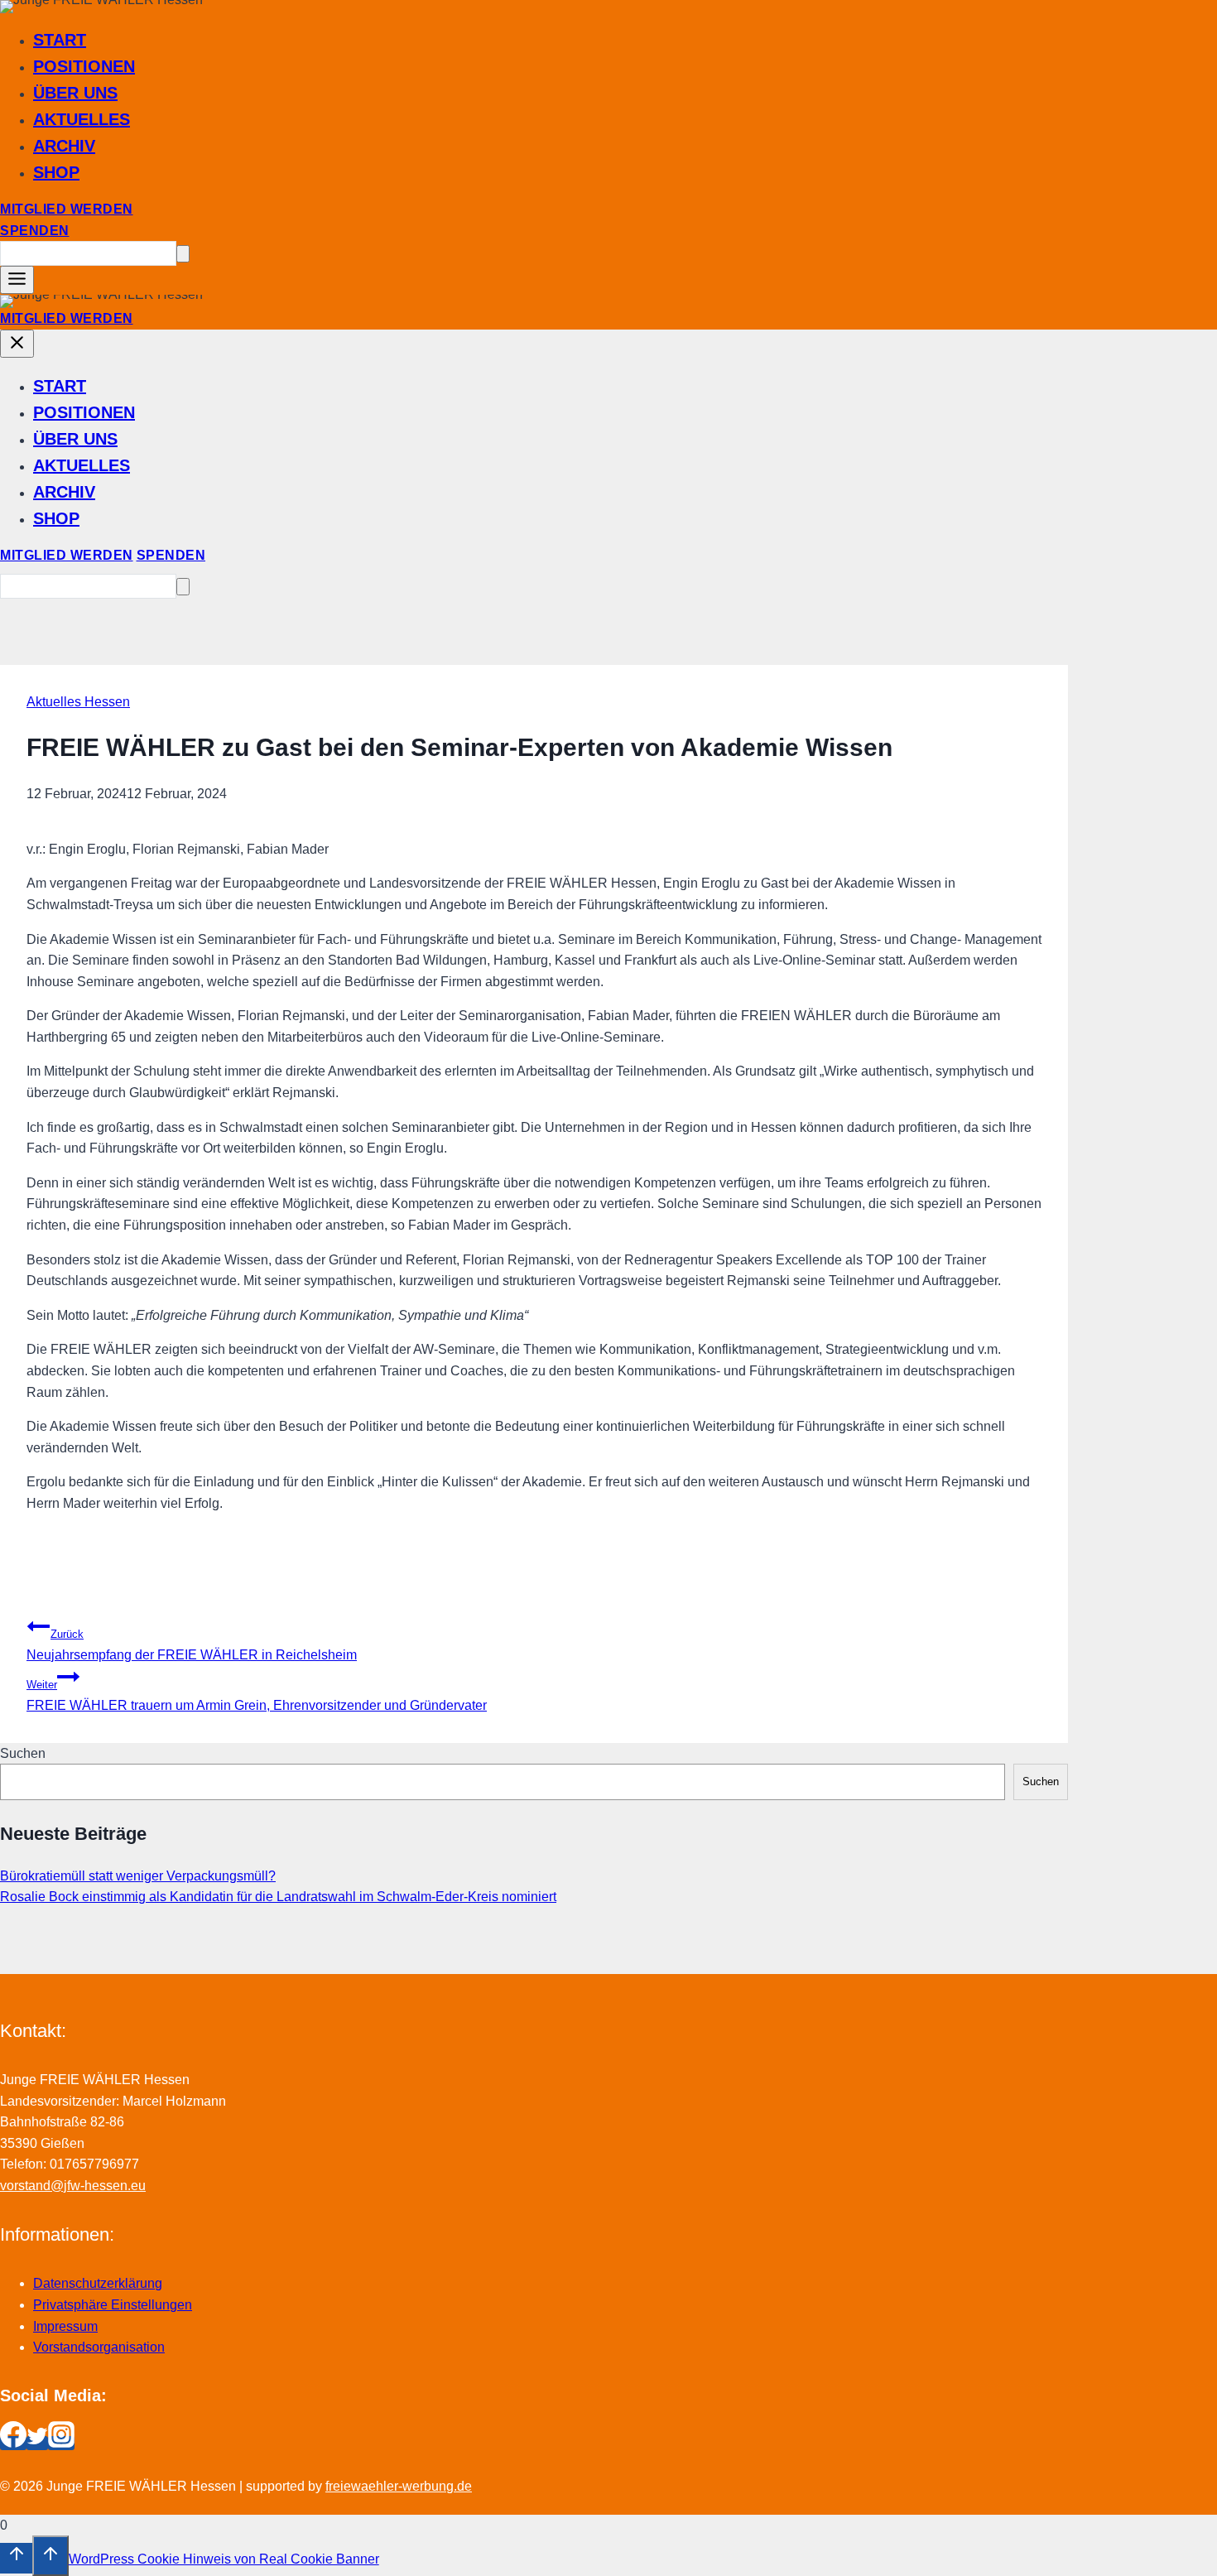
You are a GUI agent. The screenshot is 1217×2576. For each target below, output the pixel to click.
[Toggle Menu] (17, 280)
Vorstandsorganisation (99, 2347)
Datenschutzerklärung (98, 2283)
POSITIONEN (84, 66)
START (60, 40)
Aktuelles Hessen (78, 702)
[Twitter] (37, 2443)
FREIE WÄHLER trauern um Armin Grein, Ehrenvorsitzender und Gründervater (257, 1695)
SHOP (56, 172)
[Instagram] (61, 2443)
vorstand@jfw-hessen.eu (73, 2186)
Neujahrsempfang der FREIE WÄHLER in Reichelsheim (192, 1645)
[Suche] (183, 254)
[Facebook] (13, 2443)
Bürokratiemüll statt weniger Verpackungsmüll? (138, 1876)
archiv (64, 146)
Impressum (65, 2326)
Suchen (23, 1753)
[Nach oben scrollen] (16, 2558)
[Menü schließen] (17, 344)
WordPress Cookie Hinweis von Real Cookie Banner (224, 2559)
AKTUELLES (82, 119)
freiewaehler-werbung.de (399, 2486)
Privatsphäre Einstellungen (113, 2305)
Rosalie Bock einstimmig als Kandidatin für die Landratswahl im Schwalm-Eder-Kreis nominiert (278, 1897)
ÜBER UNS (75, 93)
